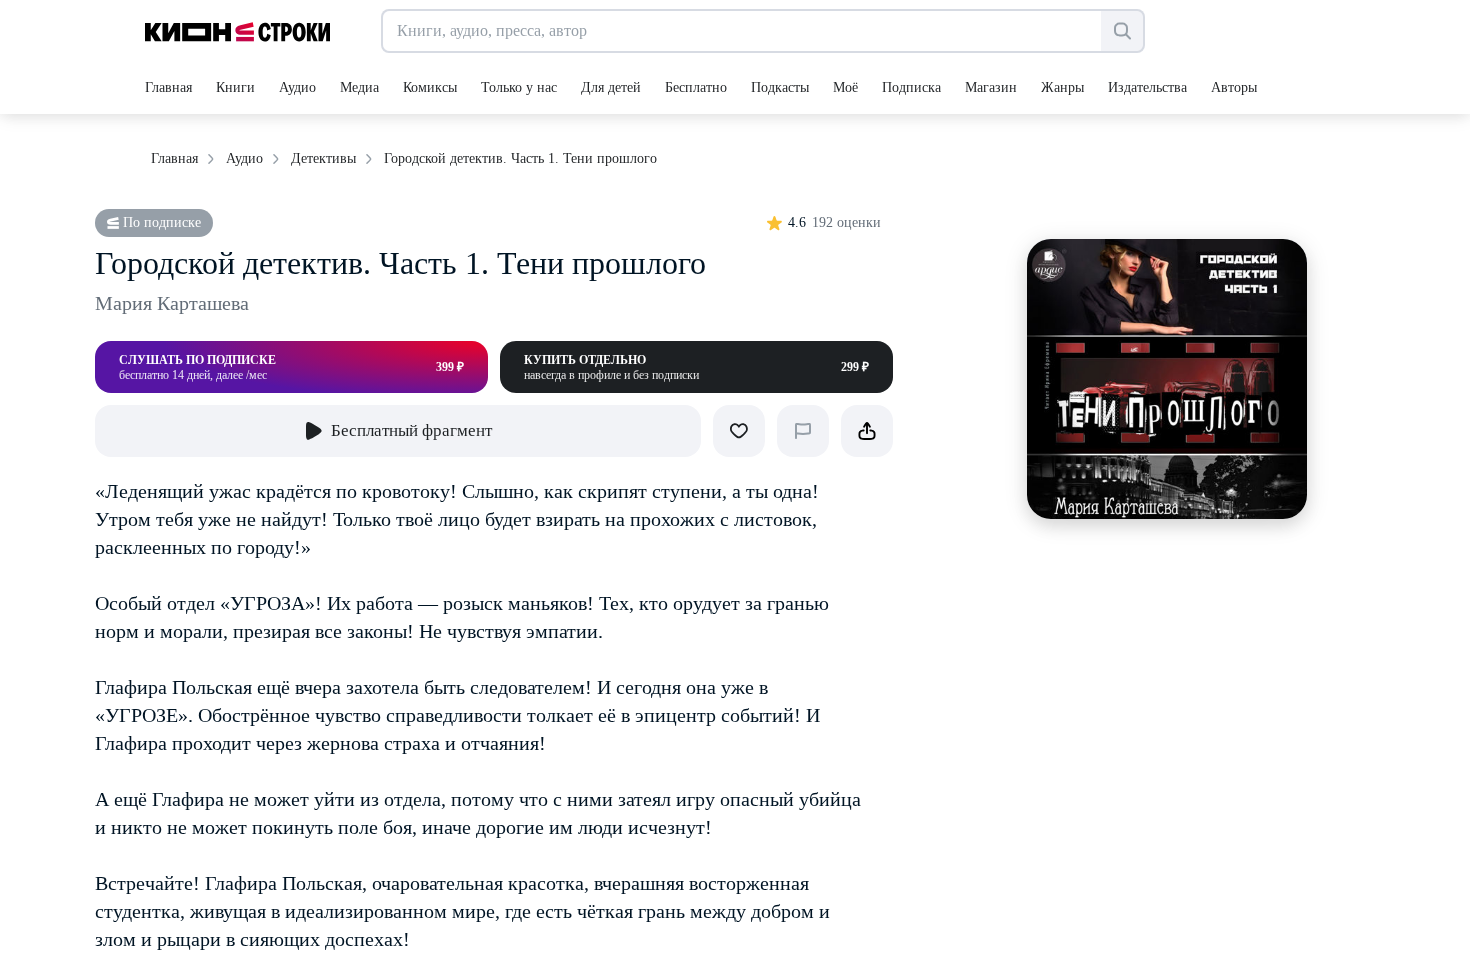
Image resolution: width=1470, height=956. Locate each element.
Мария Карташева (172, 303)
